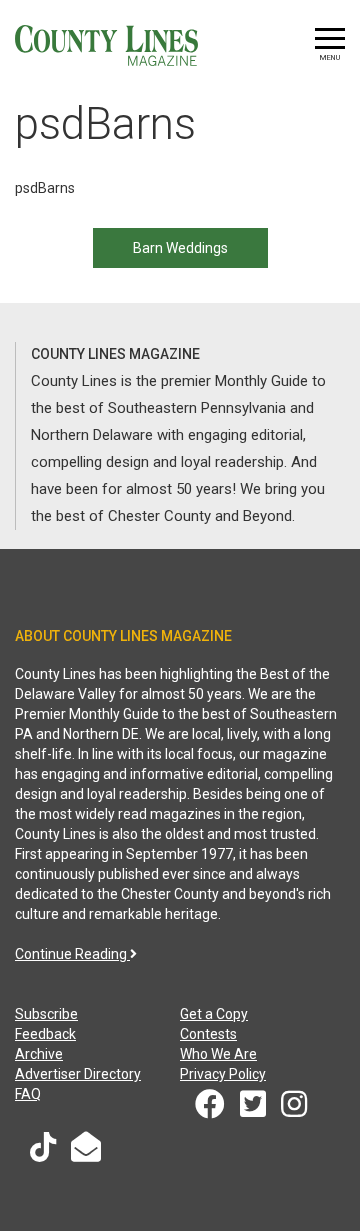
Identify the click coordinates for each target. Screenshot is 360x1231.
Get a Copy (214, 1014)
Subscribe (46, 1014)
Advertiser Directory (78, 1074)
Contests (208, 1034)
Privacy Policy (223, 1074)
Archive (39, 1054)
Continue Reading (72, 954)
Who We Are (218, 1054)
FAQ (28, 1094)
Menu (330, 57)
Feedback (45, 1034)
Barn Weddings (180, 248)
